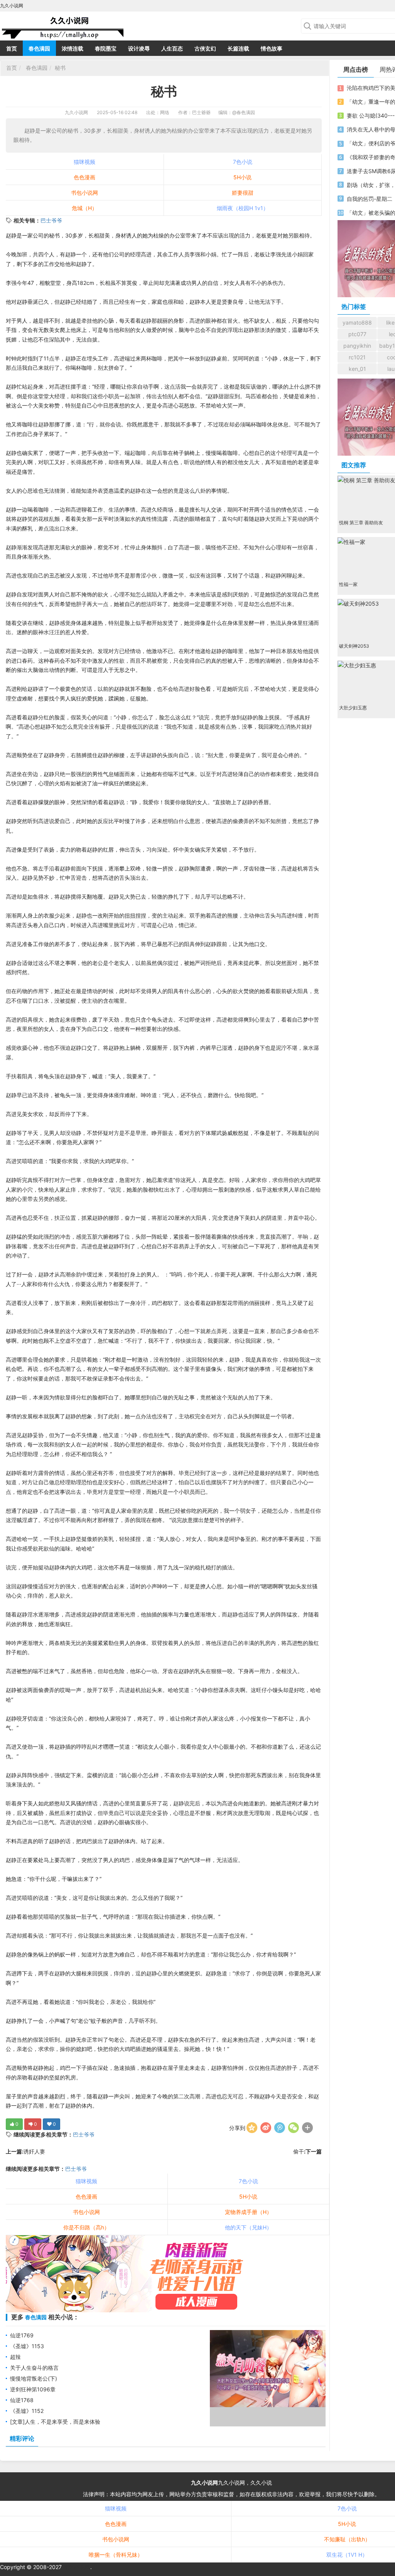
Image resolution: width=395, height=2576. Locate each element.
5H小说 (242, 177)
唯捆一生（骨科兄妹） (116, 2555)
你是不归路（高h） (86, 2227)
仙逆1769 (22, 2335)
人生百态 (172, 48)
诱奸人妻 (34, 2151)
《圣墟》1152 (27, 2411)
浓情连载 (73, 48)
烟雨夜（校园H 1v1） (243, 208)
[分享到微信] (294, 2128)
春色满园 (39, 48)
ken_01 (357, 369)
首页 (12, 48)
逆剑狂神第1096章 (33, 2389)
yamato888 (357, 322)
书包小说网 (84, 193)
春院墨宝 (106, 48)
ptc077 (357, 334)
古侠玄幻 (205, 48)
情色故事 (272, 48)
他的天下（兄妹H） (248, 2227)
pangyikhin (357, 346)
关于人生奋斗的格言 (34, 2368)
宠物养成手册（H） (248, 2212)
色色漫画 (84, 177)
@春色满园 (244, 112)
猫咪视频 (84, 162)
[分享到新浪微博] (266, 2128)
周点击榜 (356, 69)
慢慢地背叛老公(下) (34, 2378)
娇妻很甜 (243, 193)
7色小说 (243, 162)
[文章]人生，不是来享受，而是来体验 (55, 2422)
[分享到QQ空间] (252, 2128)
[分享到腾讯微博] (280, 2128)
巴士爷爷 (51, 220)
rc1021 (357, 357)
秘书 (60, 68)
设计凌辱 (139, 48)
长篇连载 (238, 48)
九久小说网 (76, 112)
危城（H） (84, 208)
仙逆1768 (22, 2400)
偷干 (299, 2151)
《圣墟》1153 (27, 2346)
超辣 (15, 2357)
